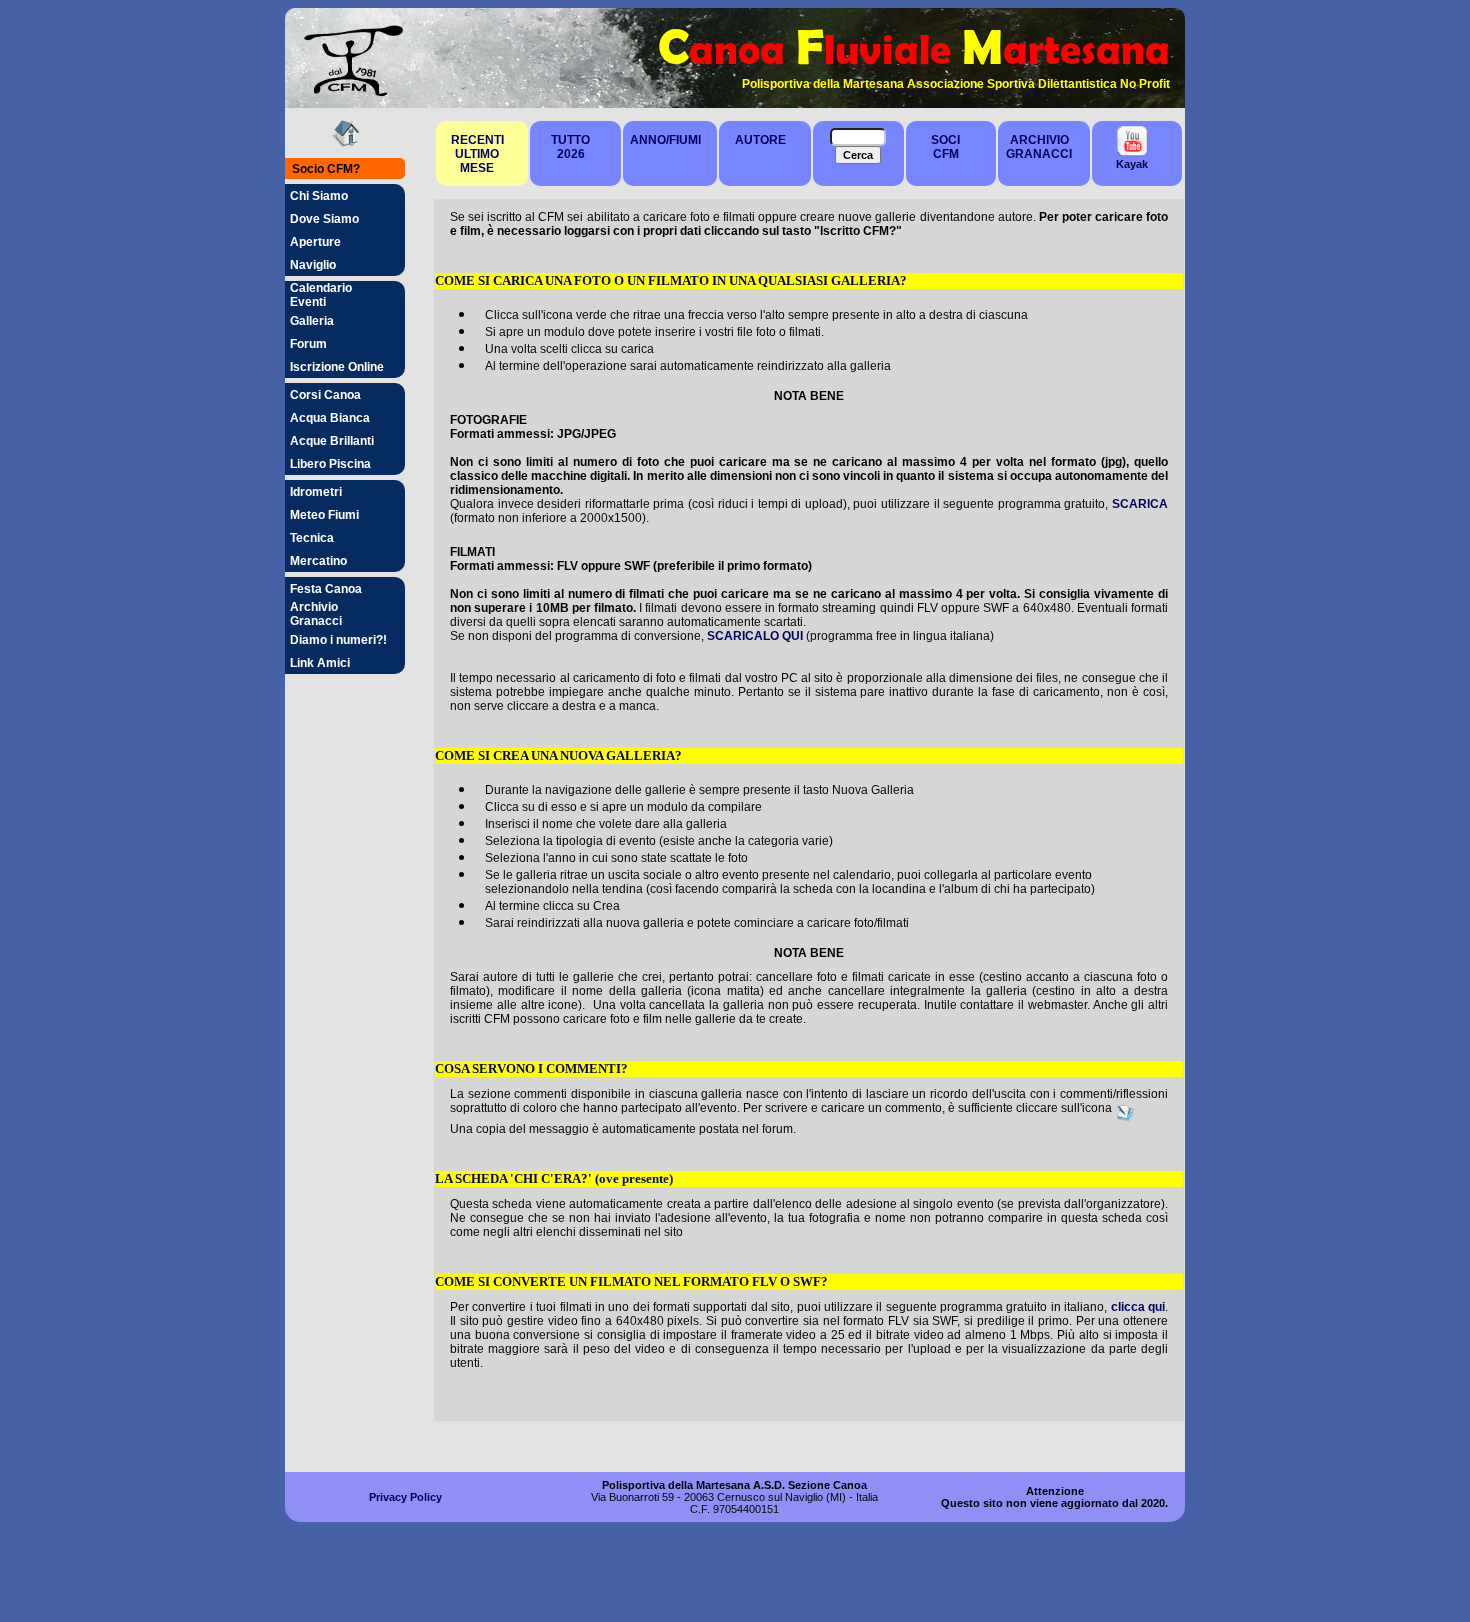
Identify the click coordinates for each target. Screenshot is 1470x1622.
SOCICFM (945, 147)
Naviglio (313, 265)
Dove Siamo (324, 219)
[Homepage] (345, 142)
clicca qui (1138, 1307)
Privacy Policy (405, 1497)
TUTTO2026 (570, 147)
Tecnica (312, 538)
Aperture (315, 242)
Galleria (312, 321)
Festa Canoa (326, 589)
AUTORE (760, 140)
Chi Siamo (319, 196)
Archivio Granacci (316, 614)
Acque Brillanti (332, 441)
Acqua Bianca (330, 418)
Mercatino (318, 561)
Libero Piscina (330, 464)
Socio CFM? (326, 169)
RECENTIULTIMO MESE (477, 154)
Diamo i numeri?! (338, 640)
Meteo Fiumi (324, 515)
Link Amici (320, 663)
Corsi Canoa (325, 395)
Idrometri (316, 492)
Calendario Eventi (321, 295)
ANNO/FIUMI (665, 140)
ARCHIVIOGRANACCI (1039, 147)
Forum (308, 344)
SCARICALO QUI (755, 636)
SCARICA (1140, 504)
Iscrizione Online (337, 367)
